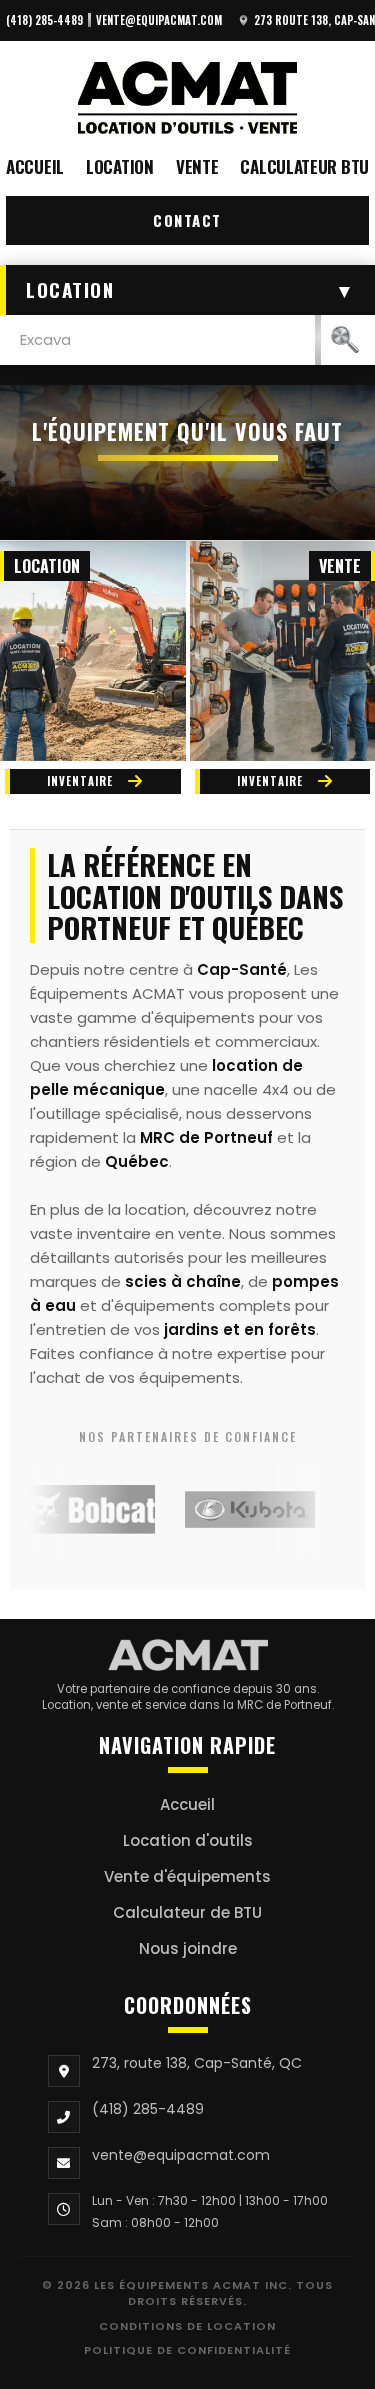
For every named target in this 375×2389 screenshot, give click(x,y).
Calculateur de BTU (187, 1912)
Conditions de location (187, 2326)
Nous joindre (188, 1948)
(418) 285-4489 (44, 20)
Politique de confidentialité (187, 2350)
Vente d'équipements (187, 1876)
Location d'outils (188, 1840)
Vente (197, 166)
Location (120, 166)
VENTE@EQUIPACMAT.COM (159, 20)
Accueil (35, 166)
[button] (187, 290)
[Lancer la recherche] (345, 340)
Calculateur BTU (304, 166)
